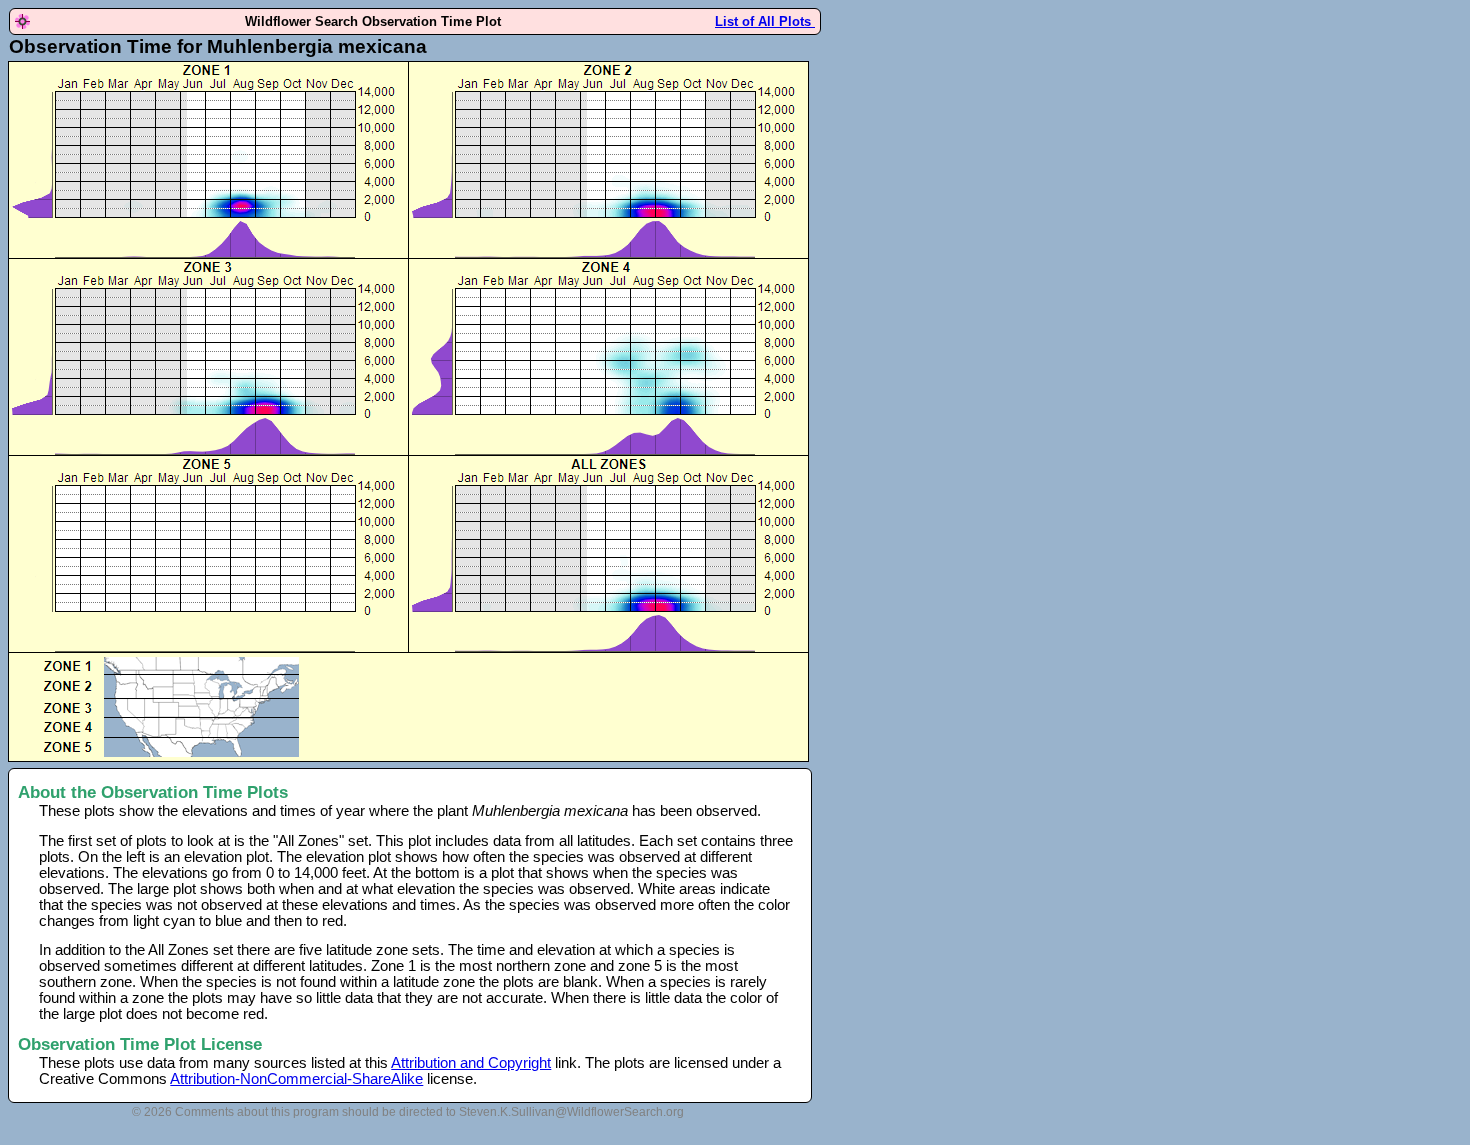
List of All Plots (765, 21)
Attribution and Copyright (471, 1063)
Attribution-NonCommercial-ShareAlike (296, 1079)
